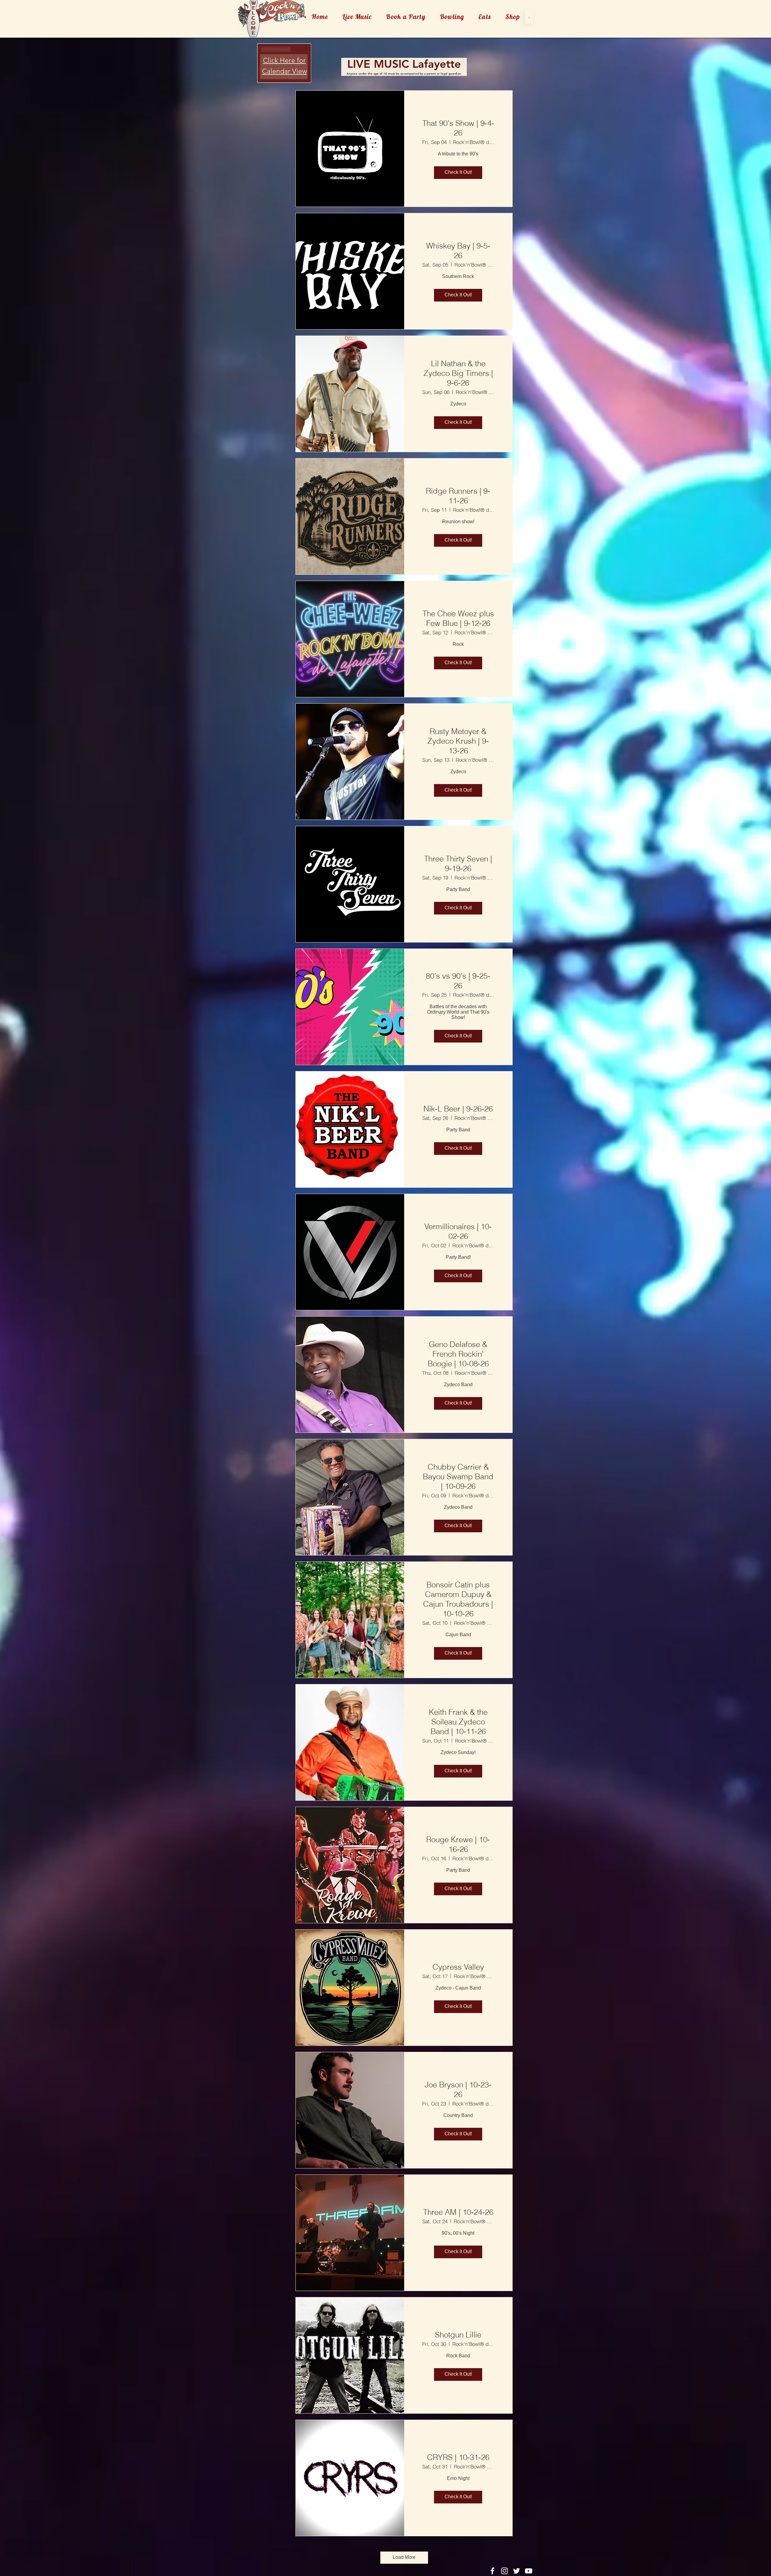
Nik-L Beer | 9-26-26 (458, 1109)
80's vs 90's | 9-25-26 (458, 981)
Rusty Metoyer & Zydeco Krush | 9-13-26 (458, 741)
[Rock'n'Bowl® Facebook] (492, 2571)
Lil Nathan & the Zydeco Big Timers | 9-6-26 (458, 373)
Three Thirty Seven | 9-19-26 (458, 864)
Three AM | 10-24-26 (458, 2212)
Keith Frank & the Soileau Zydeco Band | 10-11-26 (458, 1722)
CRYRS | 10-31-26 (458, 2457)
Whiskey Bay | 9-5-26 (458, 251)
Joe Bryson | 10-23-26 (458, 2090)
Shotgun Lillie (458, 2335)
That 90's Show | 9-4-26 (458, 128)
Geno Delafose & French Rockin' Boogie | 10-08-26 (458, 1354)
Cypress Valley (458, 1967)
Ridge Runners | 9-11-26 (458, 496)
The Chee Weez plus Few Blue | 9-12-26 (458, 618)
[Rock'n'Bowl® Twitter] (517, 2571)
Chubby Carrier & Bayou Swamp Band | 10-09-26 (458, 1477)
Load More (404, 2557)
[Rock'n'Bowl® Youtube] (529, 2571)
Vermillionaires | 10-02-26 (458, 1231)
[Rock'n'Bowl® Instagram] (504, 2571)
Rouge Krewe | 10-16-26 (458, 1844)
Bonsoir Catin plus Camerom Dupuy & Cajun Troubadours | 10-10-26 (458, 1599)
